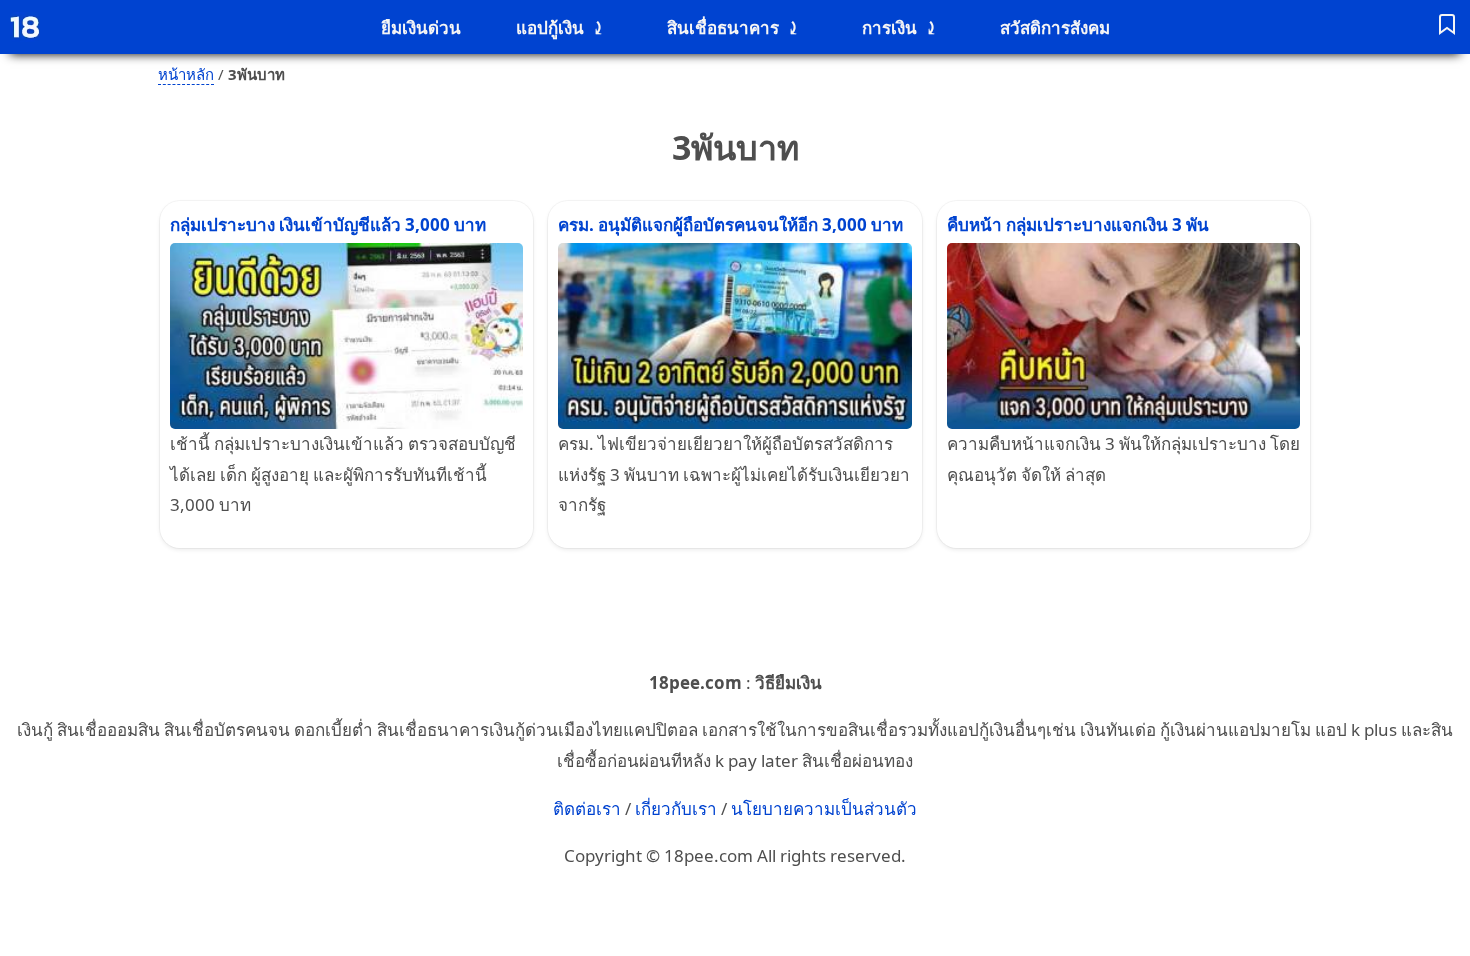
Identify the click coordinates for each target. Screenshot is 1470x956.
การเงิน (889, 27)
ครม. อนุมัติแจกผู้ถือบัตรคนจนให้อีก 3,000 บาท (730, 224)
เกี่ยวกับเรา (676, 808)
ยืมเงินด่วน (421, 27)
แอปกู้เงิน (550, 27)
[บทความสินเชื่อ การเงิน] (1447, 27)
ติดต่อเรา (587, 808)
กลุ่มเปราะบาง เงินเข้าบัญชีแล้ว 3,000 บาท (328, 224)
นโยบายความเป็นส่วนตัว (824, 808)
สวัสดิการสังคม (1055, 27)
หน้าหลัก (186, 74)
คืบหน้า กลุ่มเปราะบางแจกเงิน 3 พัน (1078, 224)
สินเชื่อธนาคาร (723, 27)
